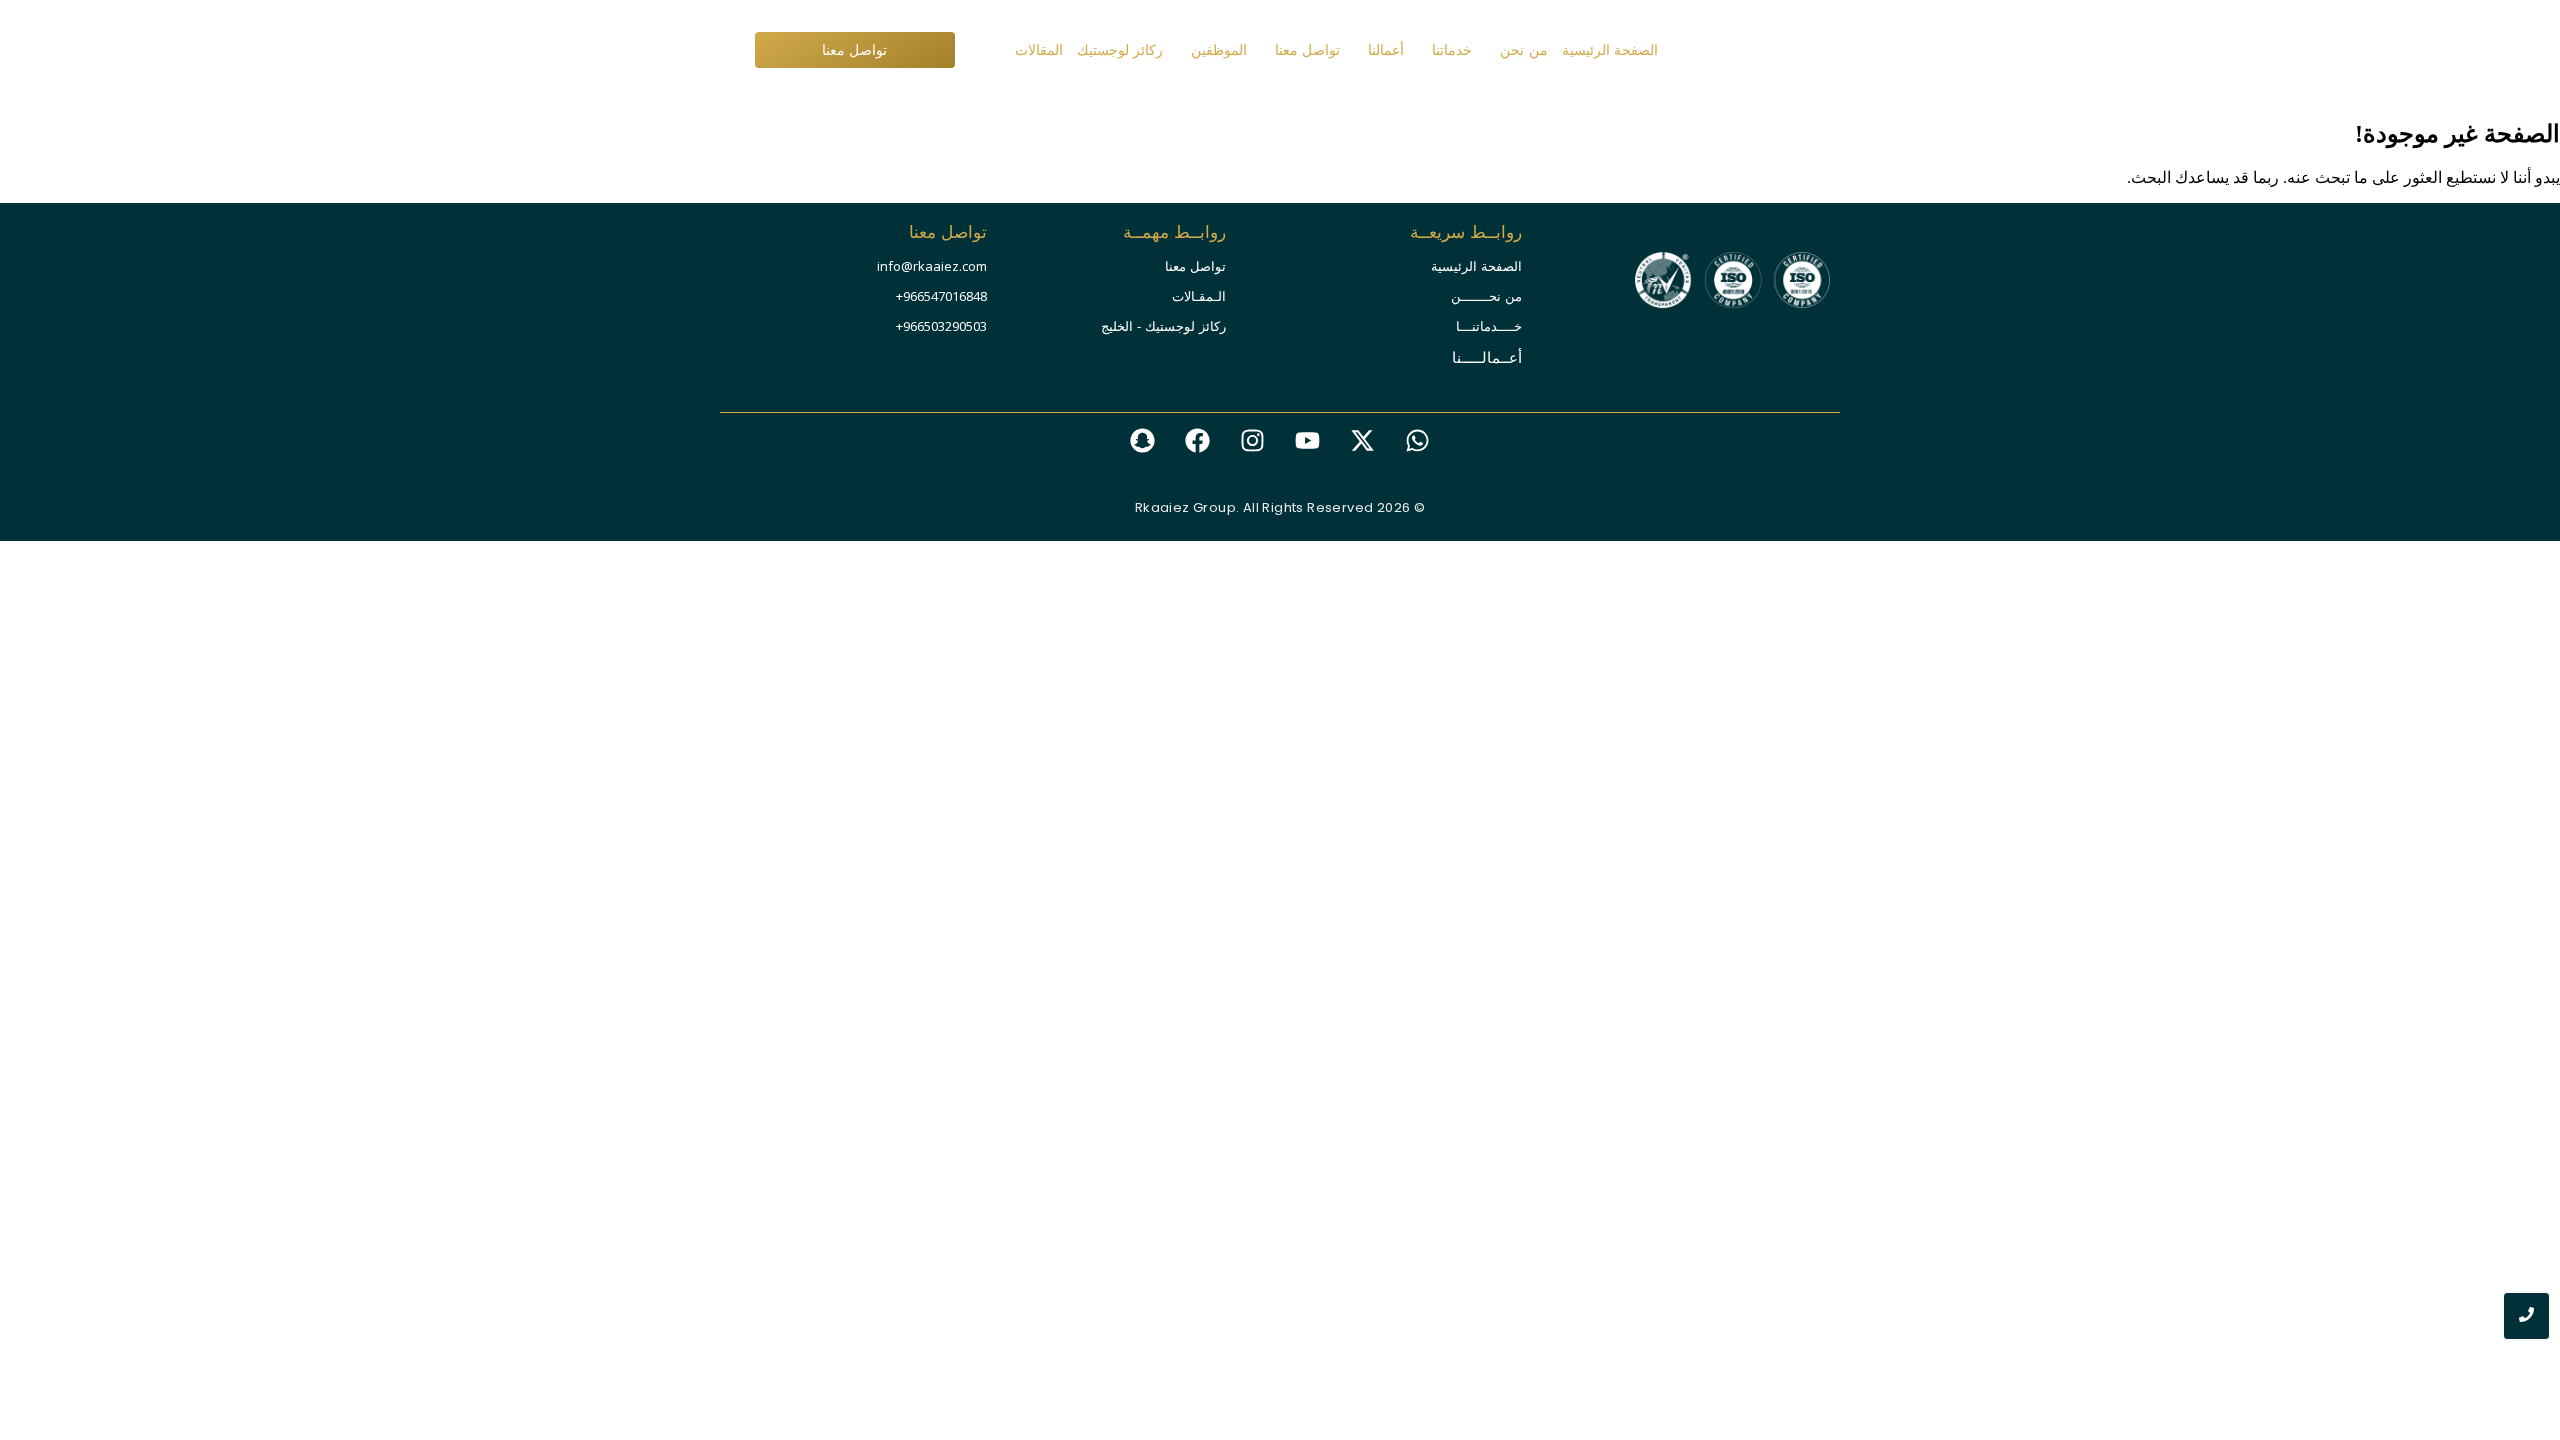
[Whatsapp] (1418, 440)
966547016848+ (941, 296)
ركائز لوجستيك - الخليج (1163, 326)
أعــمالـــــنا (1487, 357)
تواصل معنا (1195, 266)
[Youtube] (1308, 440)
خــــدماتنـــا (1489, 326)
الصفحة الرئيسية (1476, 266)
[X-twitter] (1363, 440)
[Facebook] (1198, 440)
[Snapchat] (1143, 440)
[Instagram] (1253, 440)
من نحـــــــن (1486, 296)
